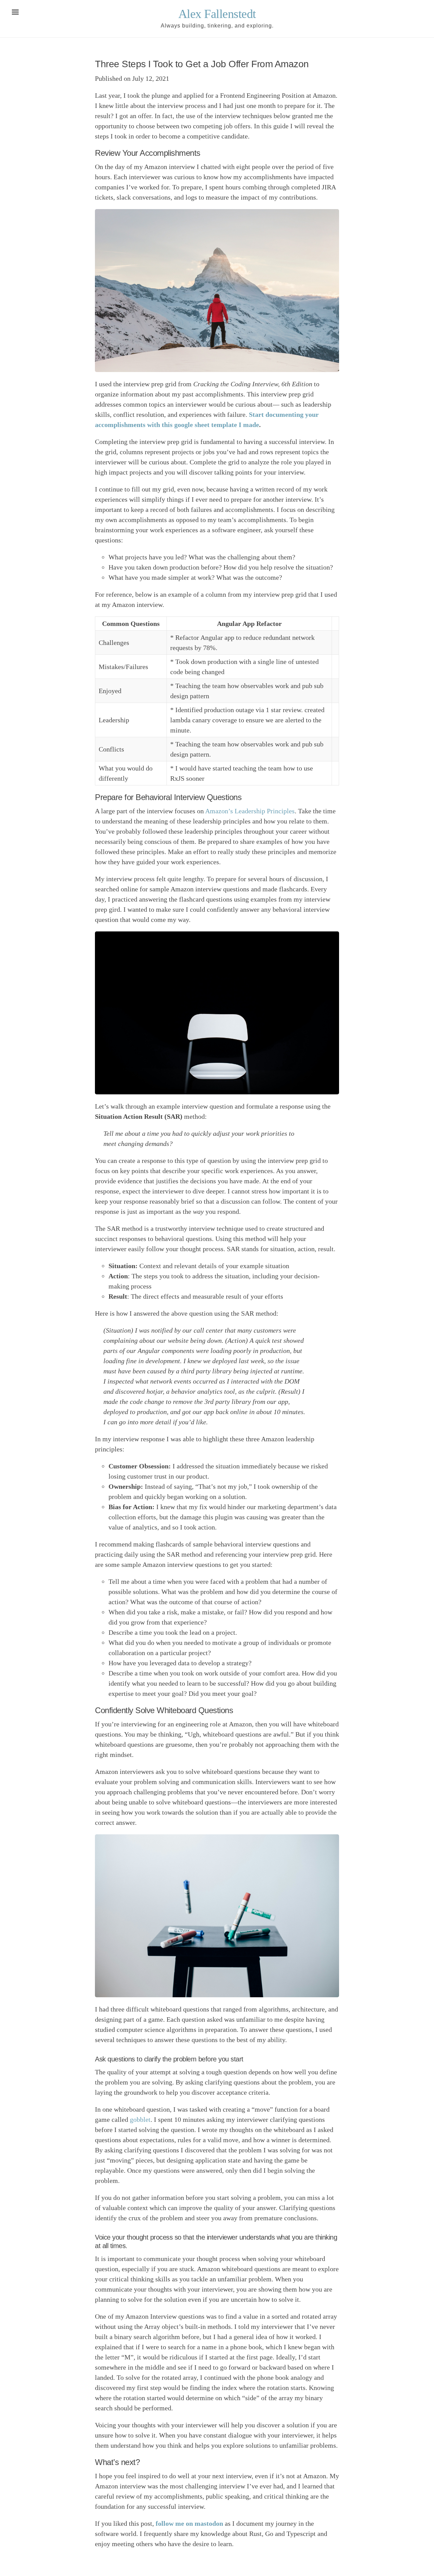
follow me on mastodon (189, 2523)
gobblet (140, 2119)
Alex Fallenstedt (217, 14)
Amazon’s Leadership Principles (250, 811)
